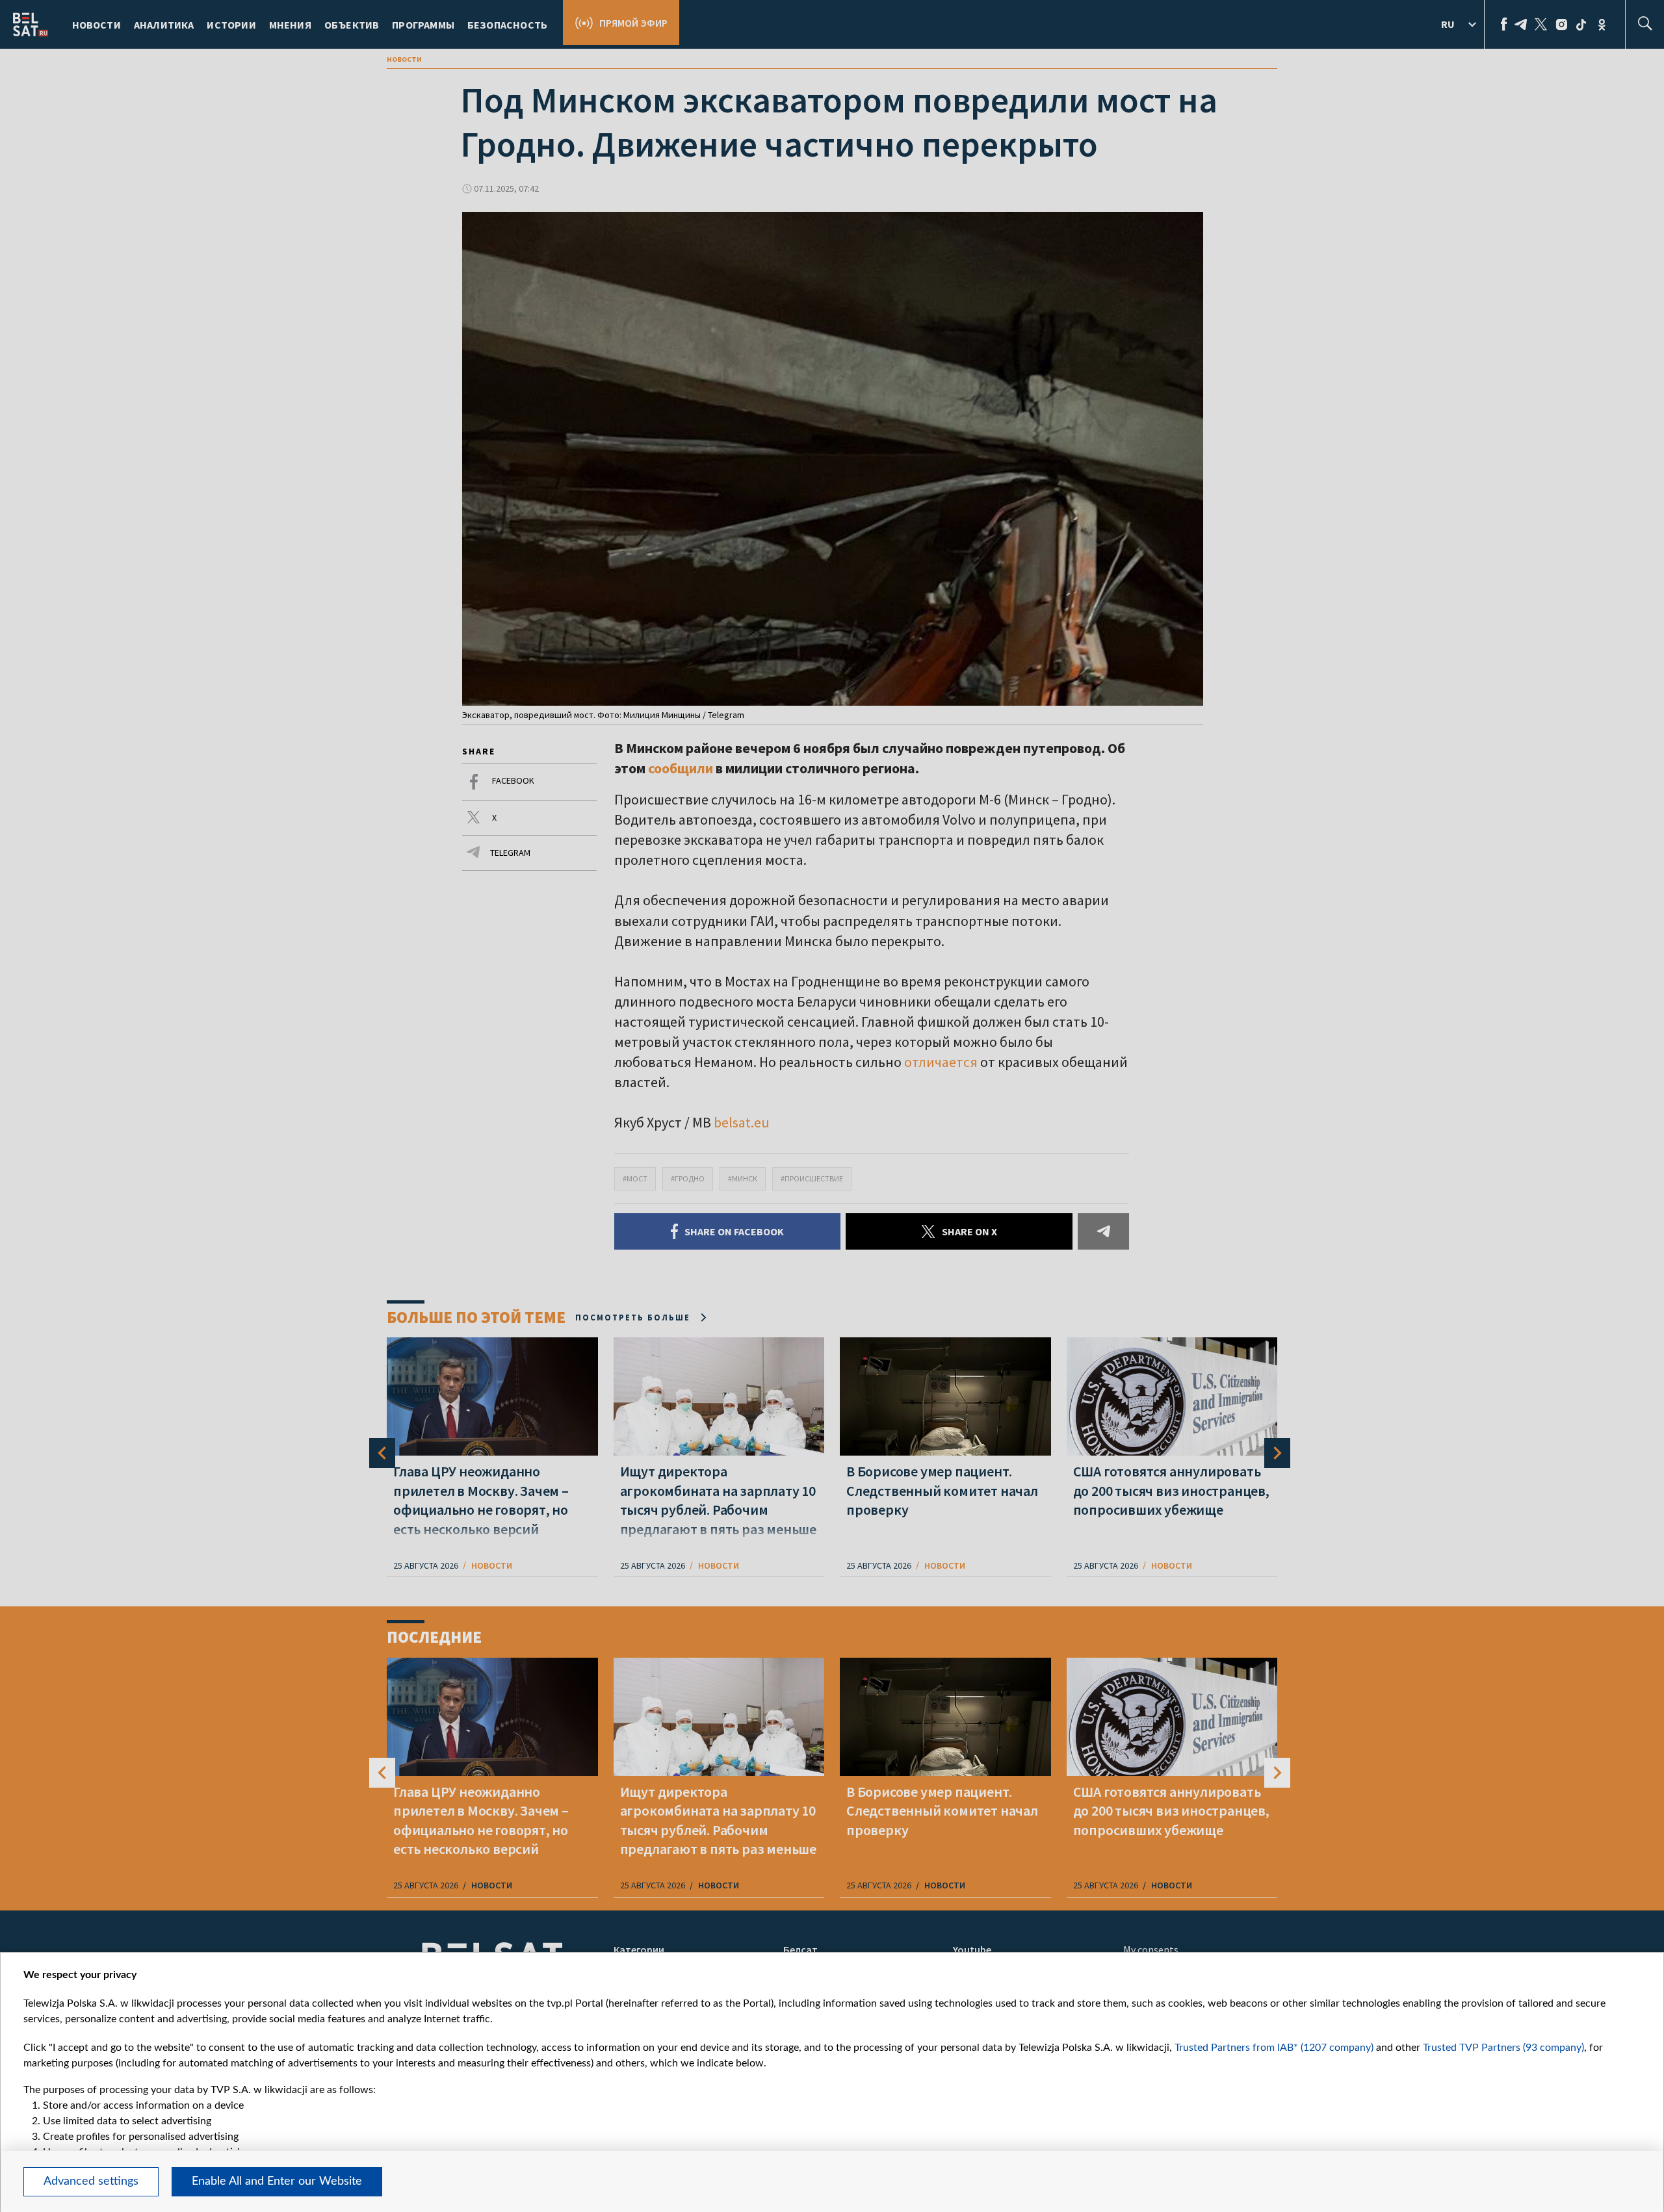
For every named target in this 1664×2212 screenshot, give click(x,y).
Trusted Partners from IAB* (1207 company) (1274, 2048)
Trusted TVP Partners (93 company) (1503, 2048)
